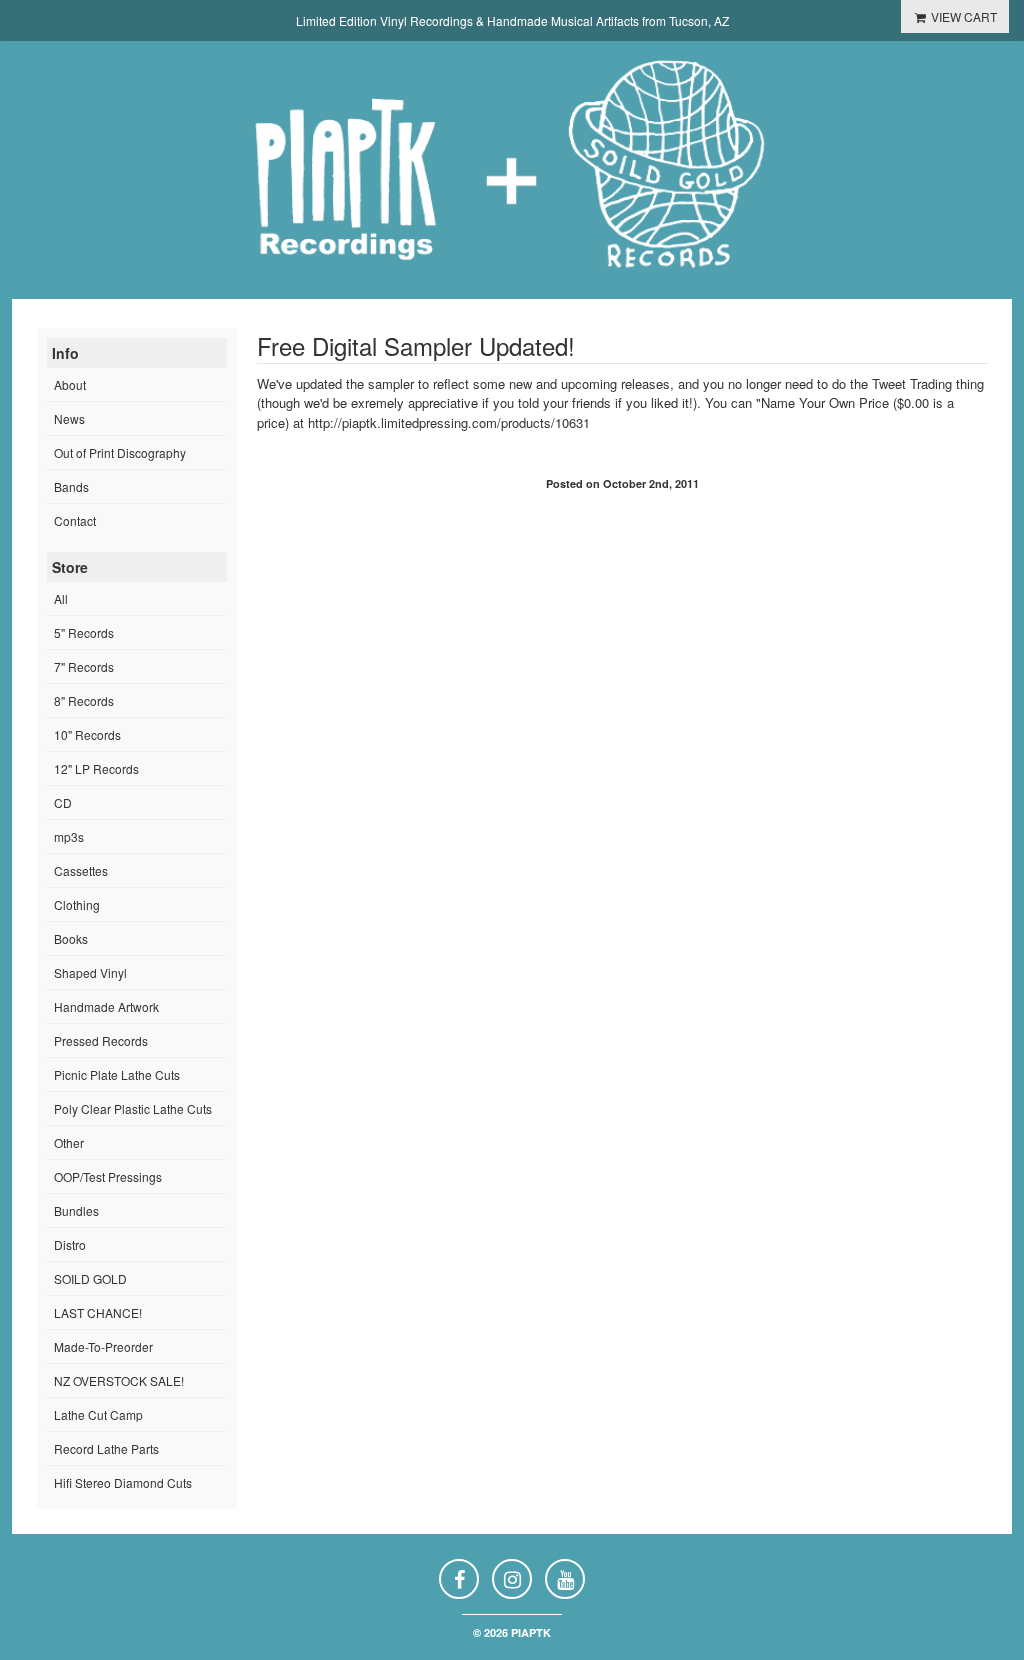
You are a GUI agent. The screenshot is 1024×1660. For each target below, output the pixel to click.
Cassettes (81, 870)
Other (69, 1142)
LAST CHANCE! (98, 1312)
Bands (71, 486)
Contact (75, 520)
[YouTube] (565, 1579)
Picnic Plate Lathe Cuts (117, 1074)
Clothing (77, 904)
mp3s (69, 836)
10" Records (87, 734)
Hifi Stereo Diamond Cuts (123, 1482)
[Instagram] (512, 1579)
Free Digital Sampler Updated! (416, 345)
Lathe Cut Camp (98, 1414)
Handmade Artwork (106, 1006)
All (61, 598)
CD (63, 802)
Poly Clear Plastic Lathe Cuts (133, 1108)
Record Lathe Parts (106, 1448)
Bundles (76, 1210)
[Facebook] (459, 1579)
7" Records (84, 666)
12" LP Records (96, 768)
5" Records (84, 632)
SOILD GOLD (90, 1278)
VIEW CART (962, 16)
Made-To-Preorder (103, 1346)
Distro (70, 1244)
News (69, 418)
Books (71, 938)
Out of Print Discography (120, 452)
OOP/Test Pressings (108, 1176)
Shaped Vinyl (90, 972)
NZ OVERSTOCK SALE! (119, 1380)
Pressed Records (101, 1040)
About (70, 384)
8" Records (84, 700)
